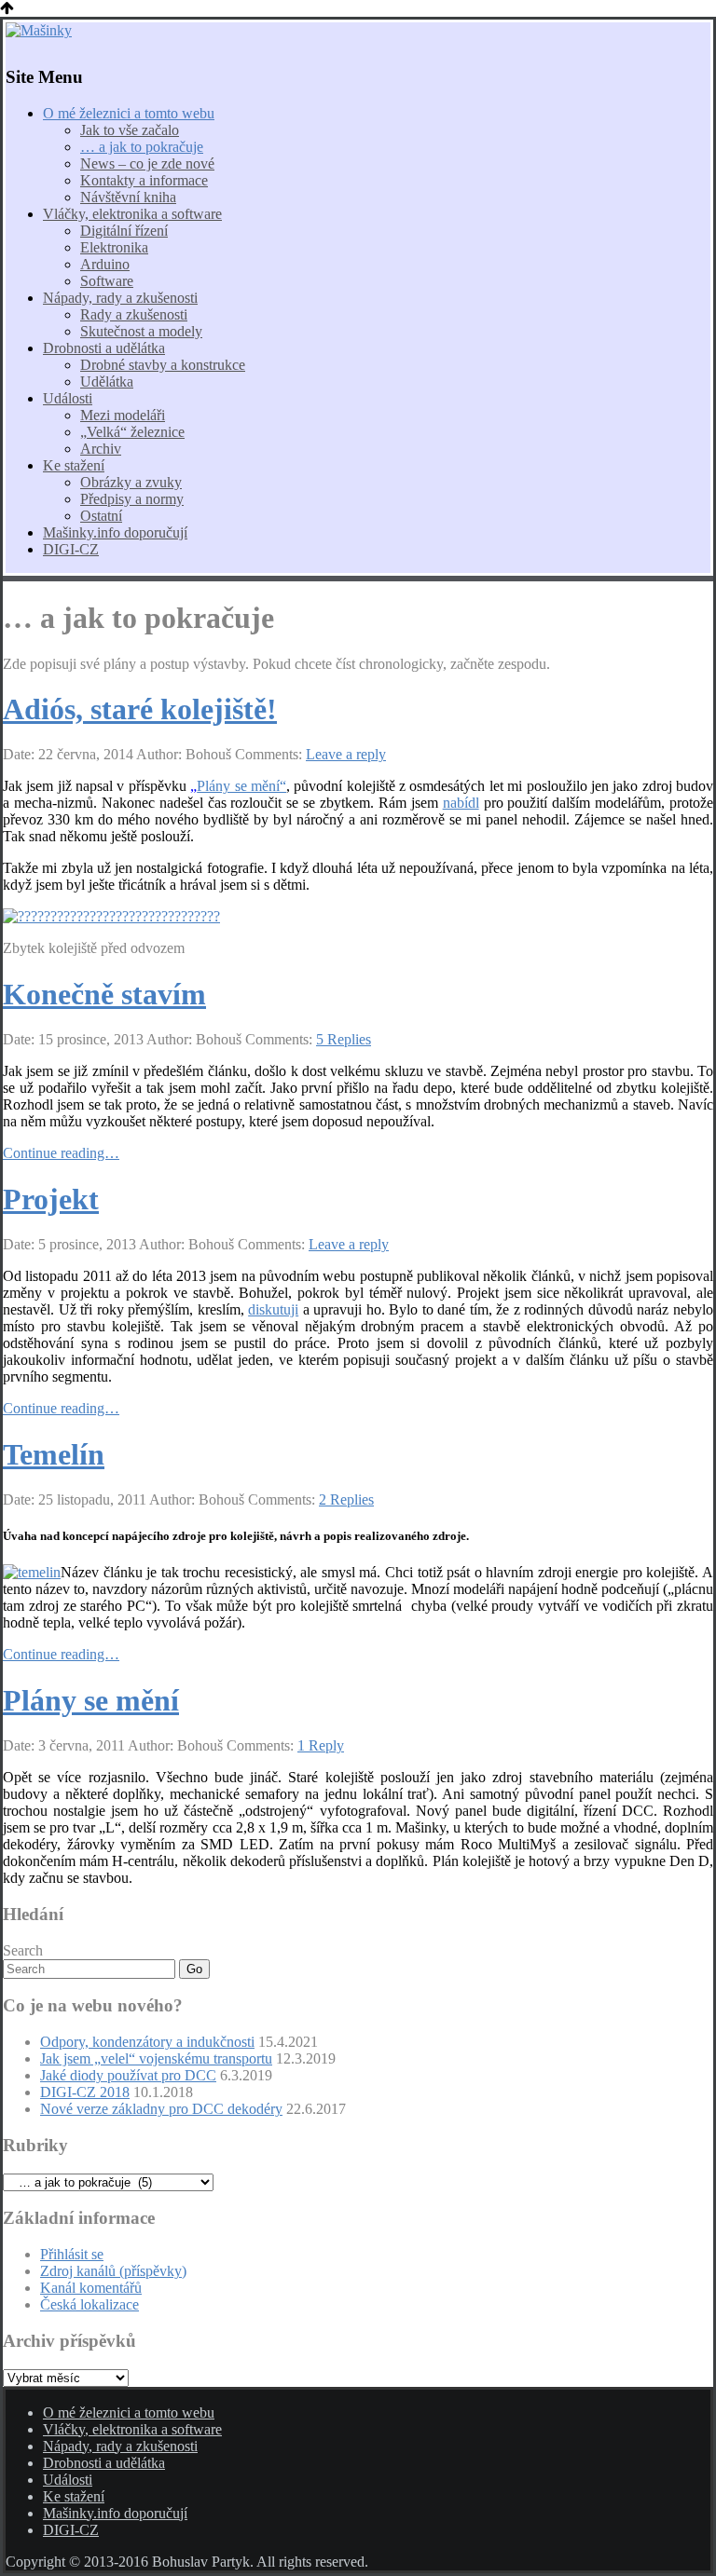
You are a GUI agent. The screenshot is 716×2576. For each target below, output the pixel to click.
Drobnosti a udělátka (104, 348)
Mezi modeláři (123, 415)
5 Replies (344, 1039)
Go (194, 1969)
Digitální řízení (124, 231)
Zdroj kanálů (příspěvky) (113, 2271)
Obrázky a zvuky (131, 482)
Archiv (101, 449)
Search (23, 1950)
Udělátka (107, 382)
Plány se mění (91, 1700)
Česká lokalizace (89, 2304)
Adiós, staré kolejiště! (140, 709)
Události (68, 398)
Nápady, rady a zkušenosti (120, 298)
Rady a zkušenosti (134, 314)
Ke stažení (74, 465)
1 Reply (321, 1745)
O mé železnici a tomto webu (129, 113)
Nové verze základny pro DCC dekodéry (161, 2109)
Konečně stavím (104, 994)
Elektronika (114, 247)
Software (107, 281)
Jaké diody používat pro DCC (128, 2075)
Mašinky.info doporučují (115, 532)
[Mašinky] (358, 31)
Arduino (105, 264)
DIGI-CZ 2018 (85, 2092)
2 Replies (346, 1499)
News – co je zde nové (147, 164)
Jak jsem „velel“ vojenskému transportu (156, 2058)
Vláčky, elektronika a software (132, 214)
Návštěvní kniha (128, 197)
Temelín (54, 1454)
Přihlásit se (72, 2254)
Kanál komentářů (91, 2288)
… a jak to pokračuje (142, 147)
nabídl (461, 803)
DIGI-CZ (71, 549)
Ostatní (101, 516)
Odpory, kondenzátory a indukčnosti (147, 2042)
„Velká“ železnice (132, 432)
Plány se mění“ (241, 786)
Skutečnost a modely (141, 331)
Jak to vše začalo (130, 130)
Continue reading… (61, 1153)
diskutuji (273, 1309)
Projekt (51, 1199)
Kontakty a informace (144, 180)
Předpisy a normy (132, 499)
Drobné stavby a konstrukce (163, 365)
